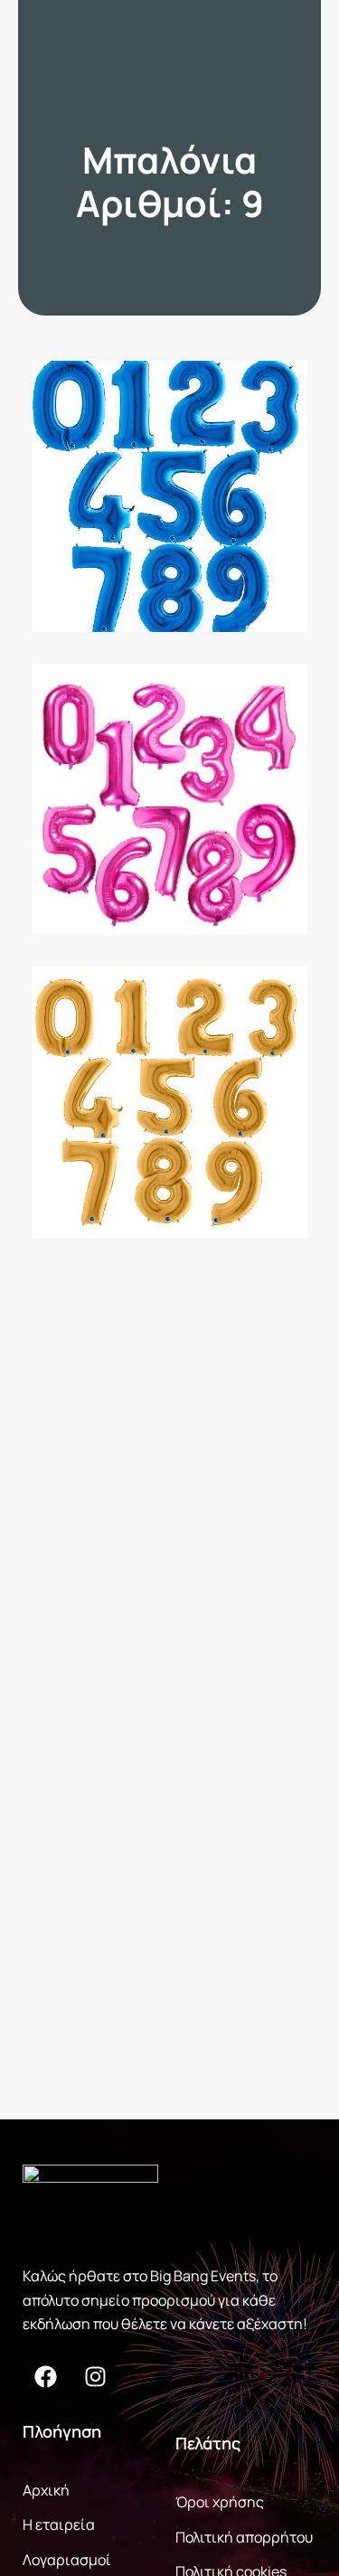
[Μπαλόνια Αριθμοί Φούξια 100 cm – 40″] (169, 799)
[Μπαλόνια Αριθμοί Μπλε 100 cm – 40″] (169, 496)
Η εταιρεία (59, 2524)
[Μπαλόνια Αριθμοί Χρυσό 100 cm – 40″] (169, 1102)
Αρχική (46, 2490)
